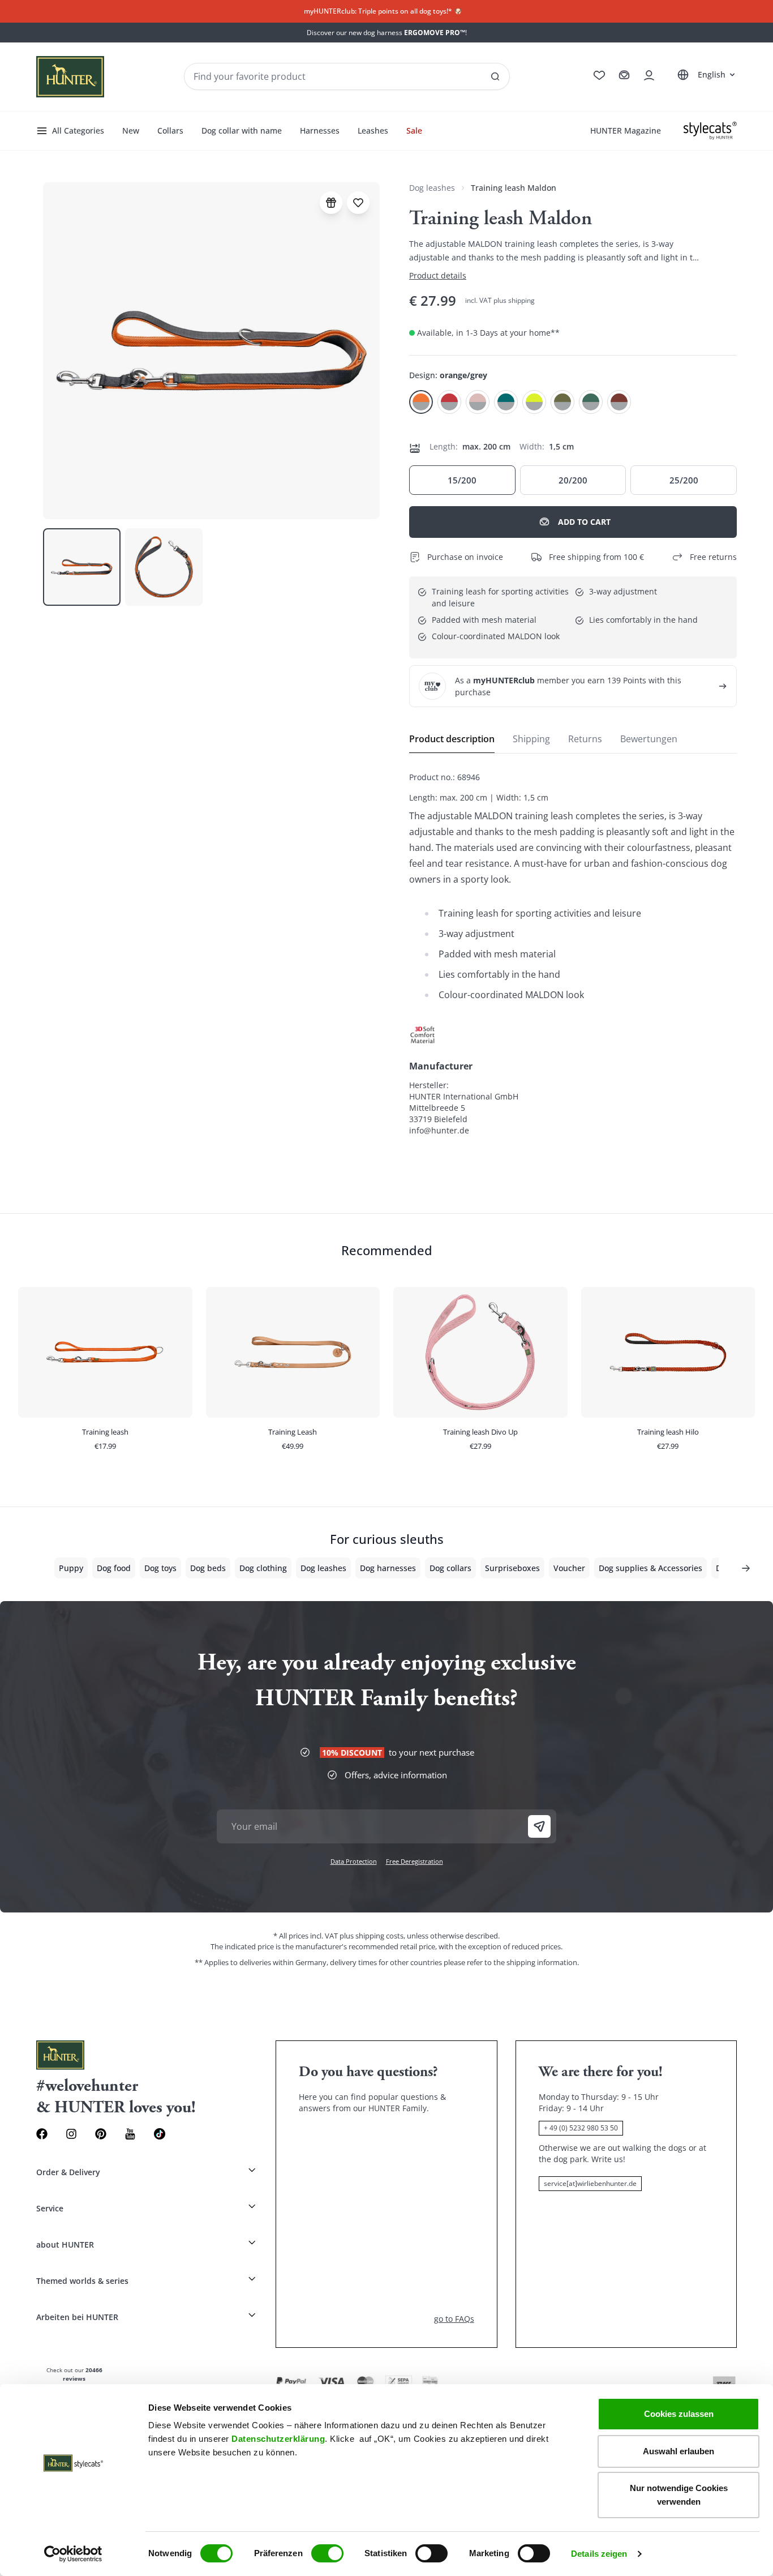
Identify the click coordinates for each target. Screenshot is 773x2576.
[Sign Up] (539, 1826)
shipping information (542, 1962)
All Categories (78, 130)
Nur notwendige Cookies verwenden (679, 2495)
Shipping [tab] (531, 739)
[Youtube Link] (130, 2134)
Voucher (569, 1568)
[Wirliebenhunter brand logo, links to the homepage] (70, 77)
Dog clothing (263, 1568)
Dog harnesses (388, 1568)
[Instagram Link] (71, 2134)
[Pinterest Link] (101, 2134)
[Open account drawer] (649, 75)
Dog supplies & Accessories (650, 1568)
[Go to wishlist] (599, 75)
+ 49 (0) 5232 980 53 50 (581, 2128)
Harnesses (320, 130)
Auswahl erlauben (678, 2451)
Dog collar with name (242, 130)
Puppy (71, 1568)
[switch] (327, 2553)
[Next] (746, 1568)
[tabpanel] (573, 954)
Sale (414, 130)
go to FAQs (454, 2319)
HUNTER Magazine (626, 130)
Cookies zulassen (679, 2414)
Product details (438, 275)
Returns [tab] (585, 739)
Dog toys (160, 1568)
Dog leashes (432, 188)
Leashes (373, 130)
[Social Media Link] (160, 2134)
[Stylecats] (710, 131)
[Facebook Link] (42, 2134)
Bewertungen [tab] (649, 739)
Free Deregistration (415, 1861)
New (131, 130)
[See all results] (495, 76)
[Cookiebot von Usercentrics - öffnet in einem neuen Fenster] (73, 2554)
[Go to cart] (624, 75)
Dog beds (208, 1568)
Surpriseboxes (512, 1568)
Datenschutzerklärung (278, 2439)
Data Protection (354, 1861)
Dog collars (450, 1568)
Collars (170, 130)
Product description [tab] (452, 739)
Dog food (114, 1568)
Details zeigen (599, 2554)
